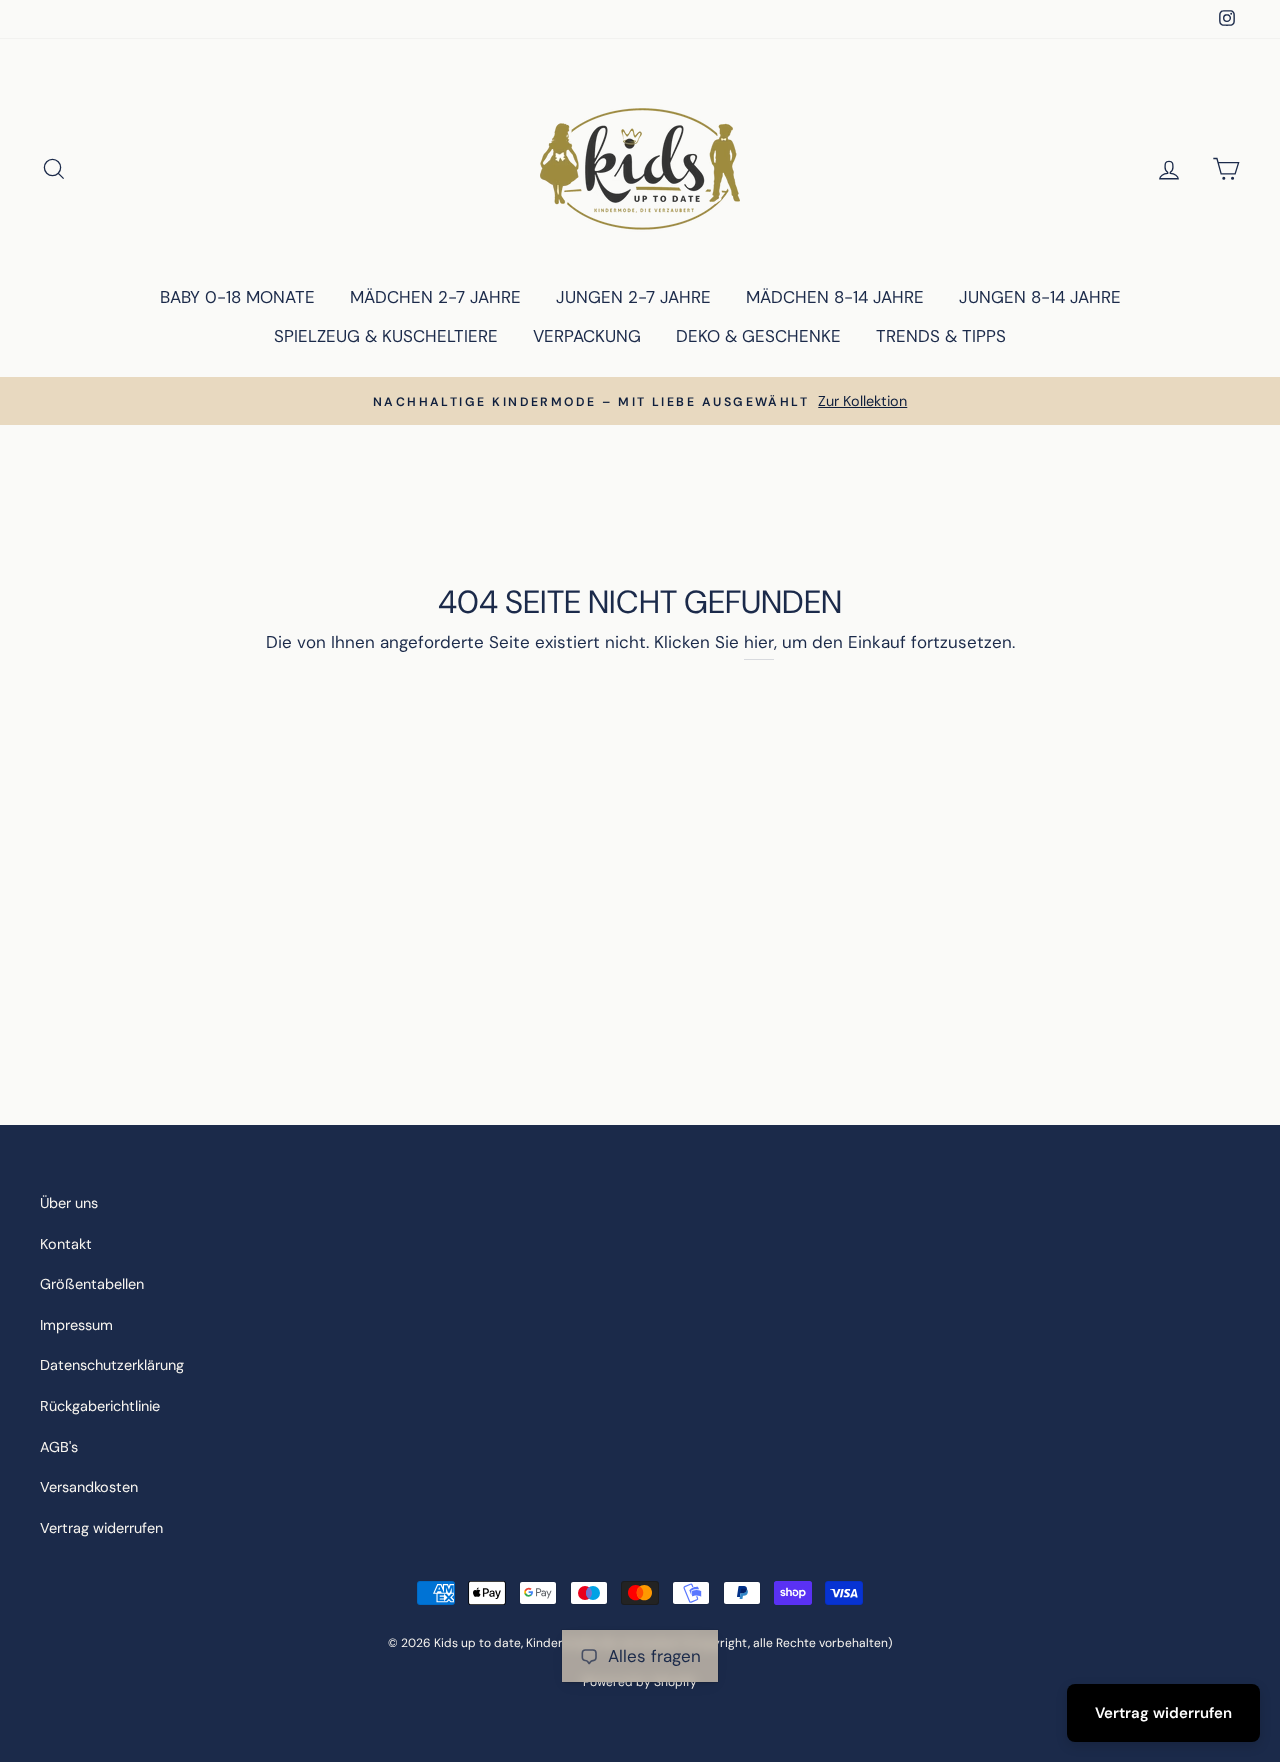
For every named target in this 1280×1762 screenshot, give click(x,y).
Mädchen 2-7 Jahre (435, 297)
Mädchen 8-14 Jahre (835, 297)
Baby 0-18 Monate (237, 297)
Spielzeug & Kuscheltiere (386, 336)
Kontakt (66, 1244)
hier (759, 642)
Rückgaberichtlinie (100, 1406)
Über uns (69, 1203)
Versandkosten (89, 1487)
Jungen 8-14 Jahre (1040, 297)
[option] (640, 401)
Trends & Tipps (941, 336)
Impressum (76, 1325)
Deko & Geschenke (758, 336)
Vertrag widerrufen (101, 1528)
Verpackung (587, 336)
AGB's (59, 1447)
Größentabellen (92, 1284)
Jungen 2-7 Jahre (633, 297)
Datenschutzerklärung (112, 1365)
